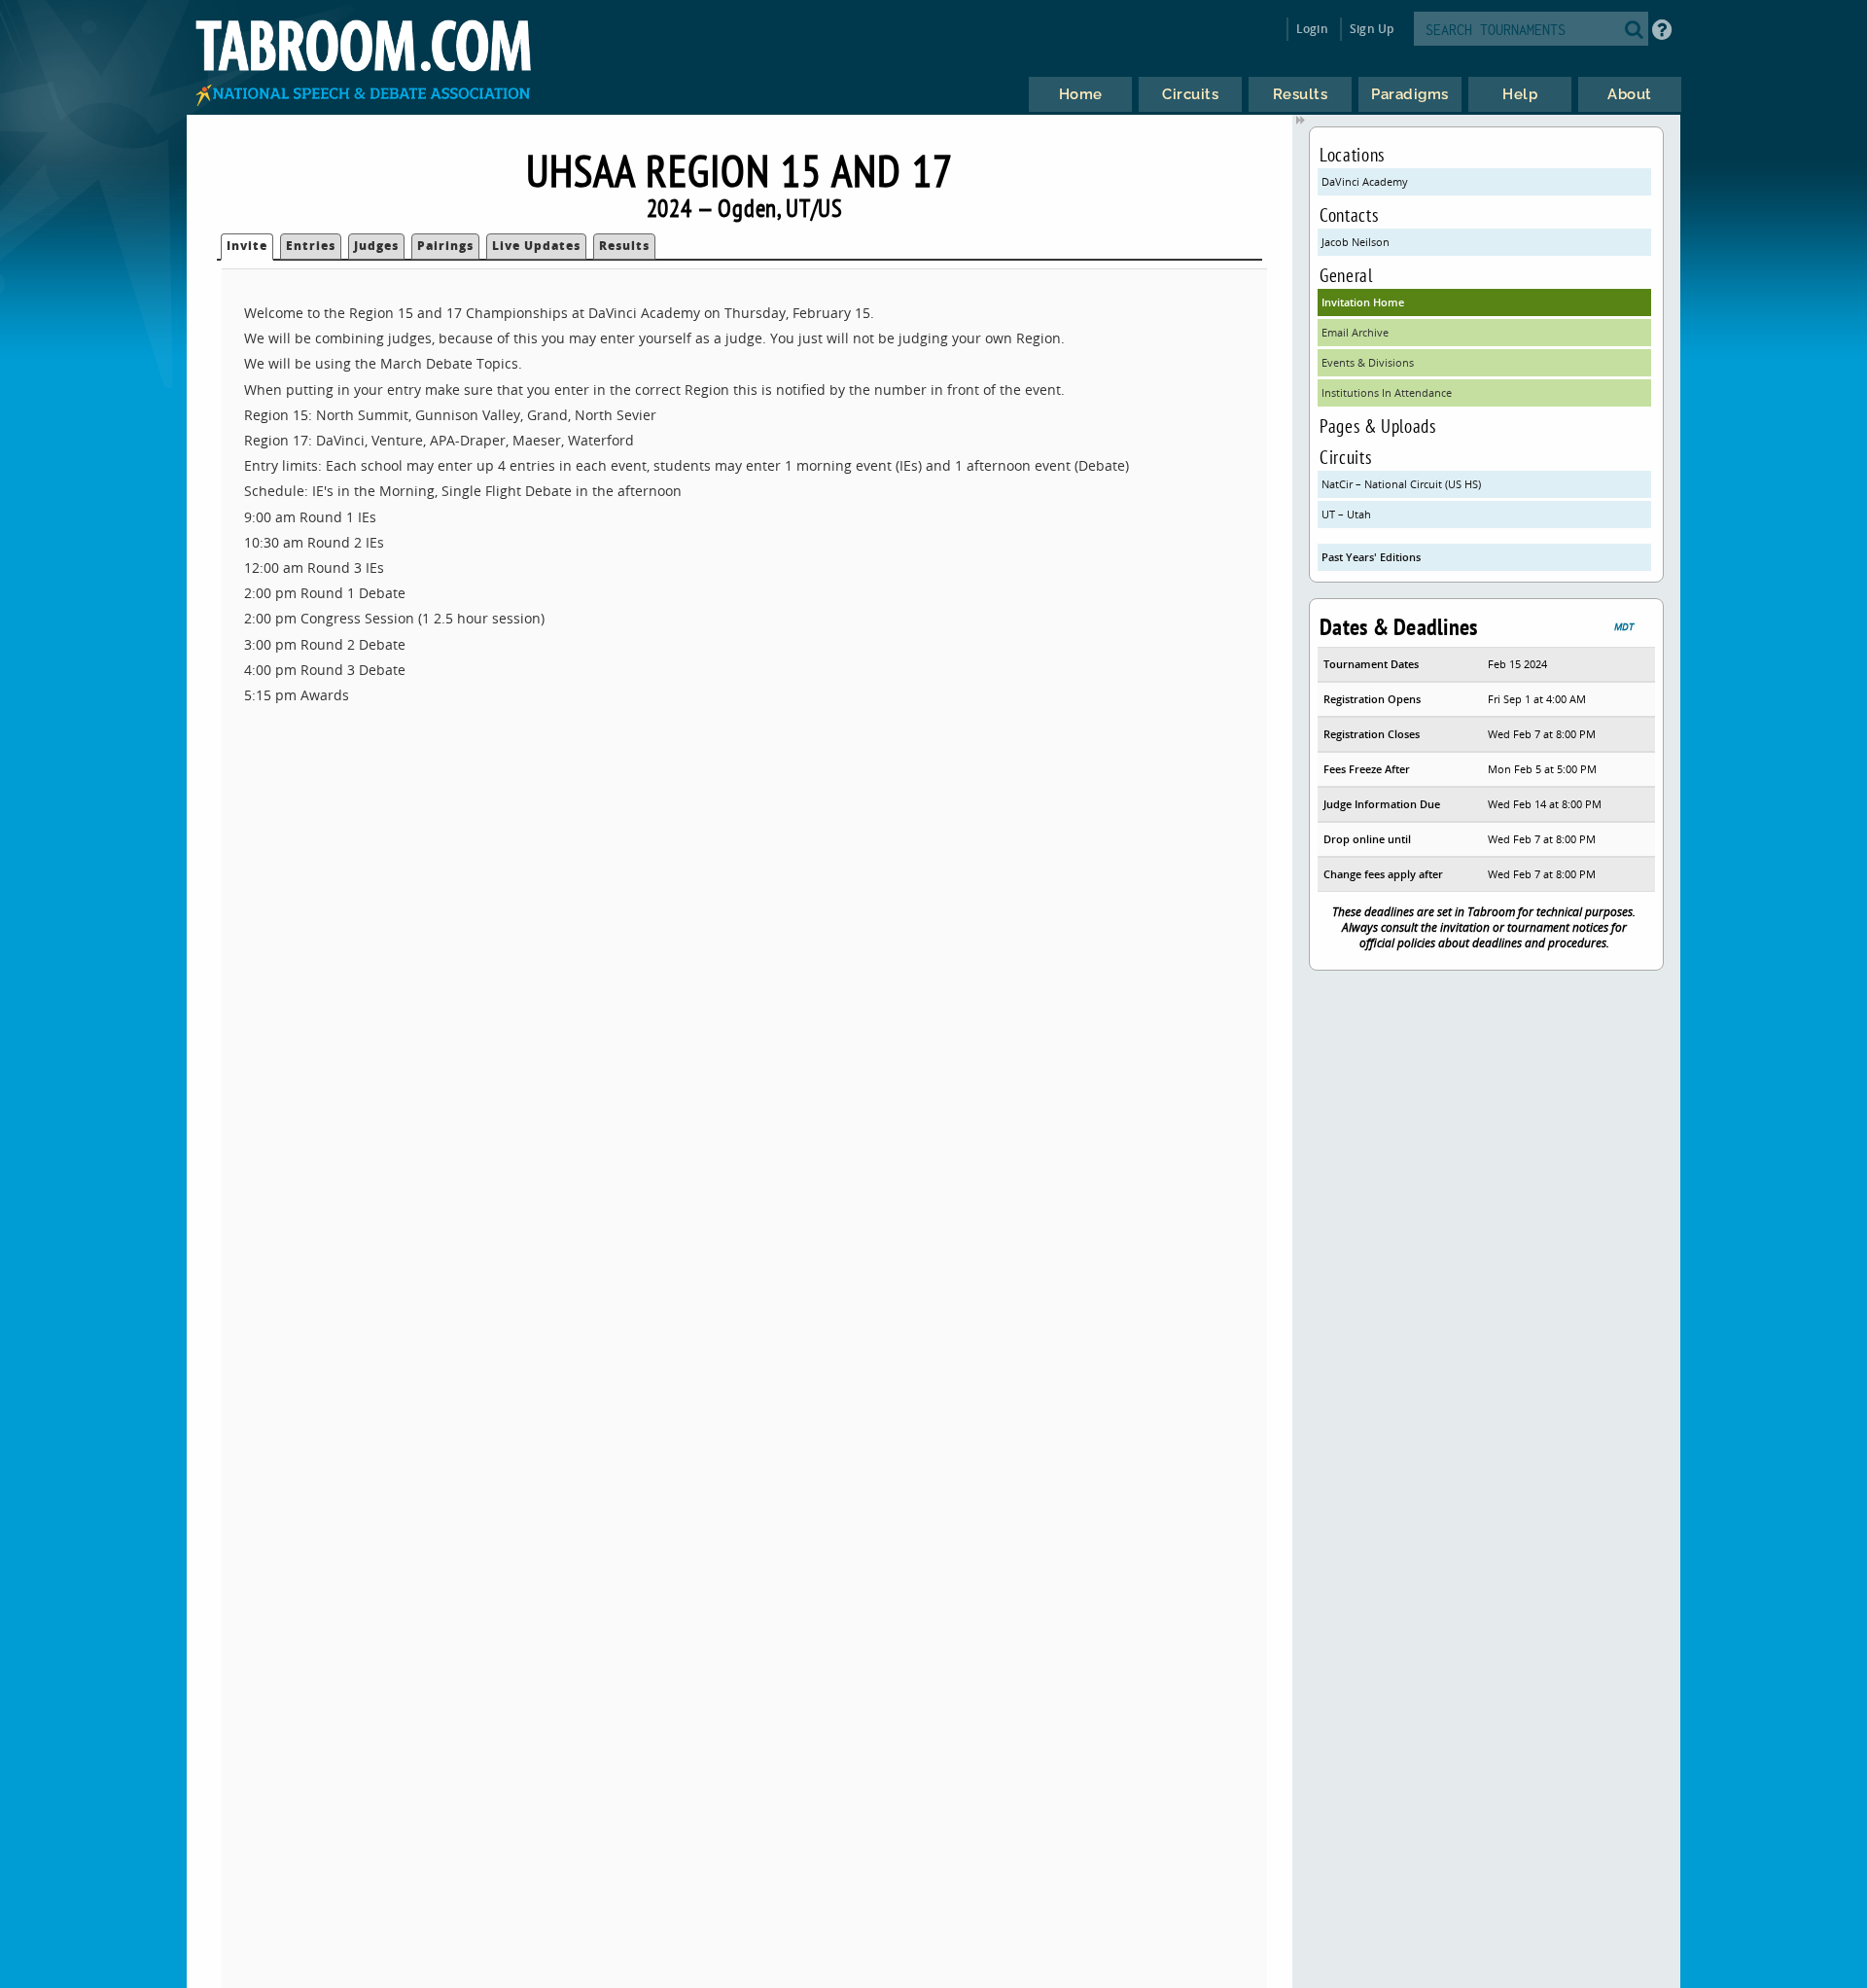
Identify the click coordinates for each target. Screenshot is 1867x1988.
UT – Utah (1346, 514)
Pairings (445, 246)
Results (624, 246)
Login (1312, 29)
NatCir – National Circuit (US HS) (1401, 484)
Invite (247, 246)
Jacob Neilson (1356, 242)
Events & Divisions (1368, 362)
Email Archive (1355, 332)
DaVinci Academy (1365, 181)
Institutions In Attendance (1387, 392)
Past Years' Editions (1371, 557)
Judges (376, 246)
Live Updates (536, 246)
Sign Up (1372, 29)
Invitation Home (1363, 302)
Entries (311, 246)
